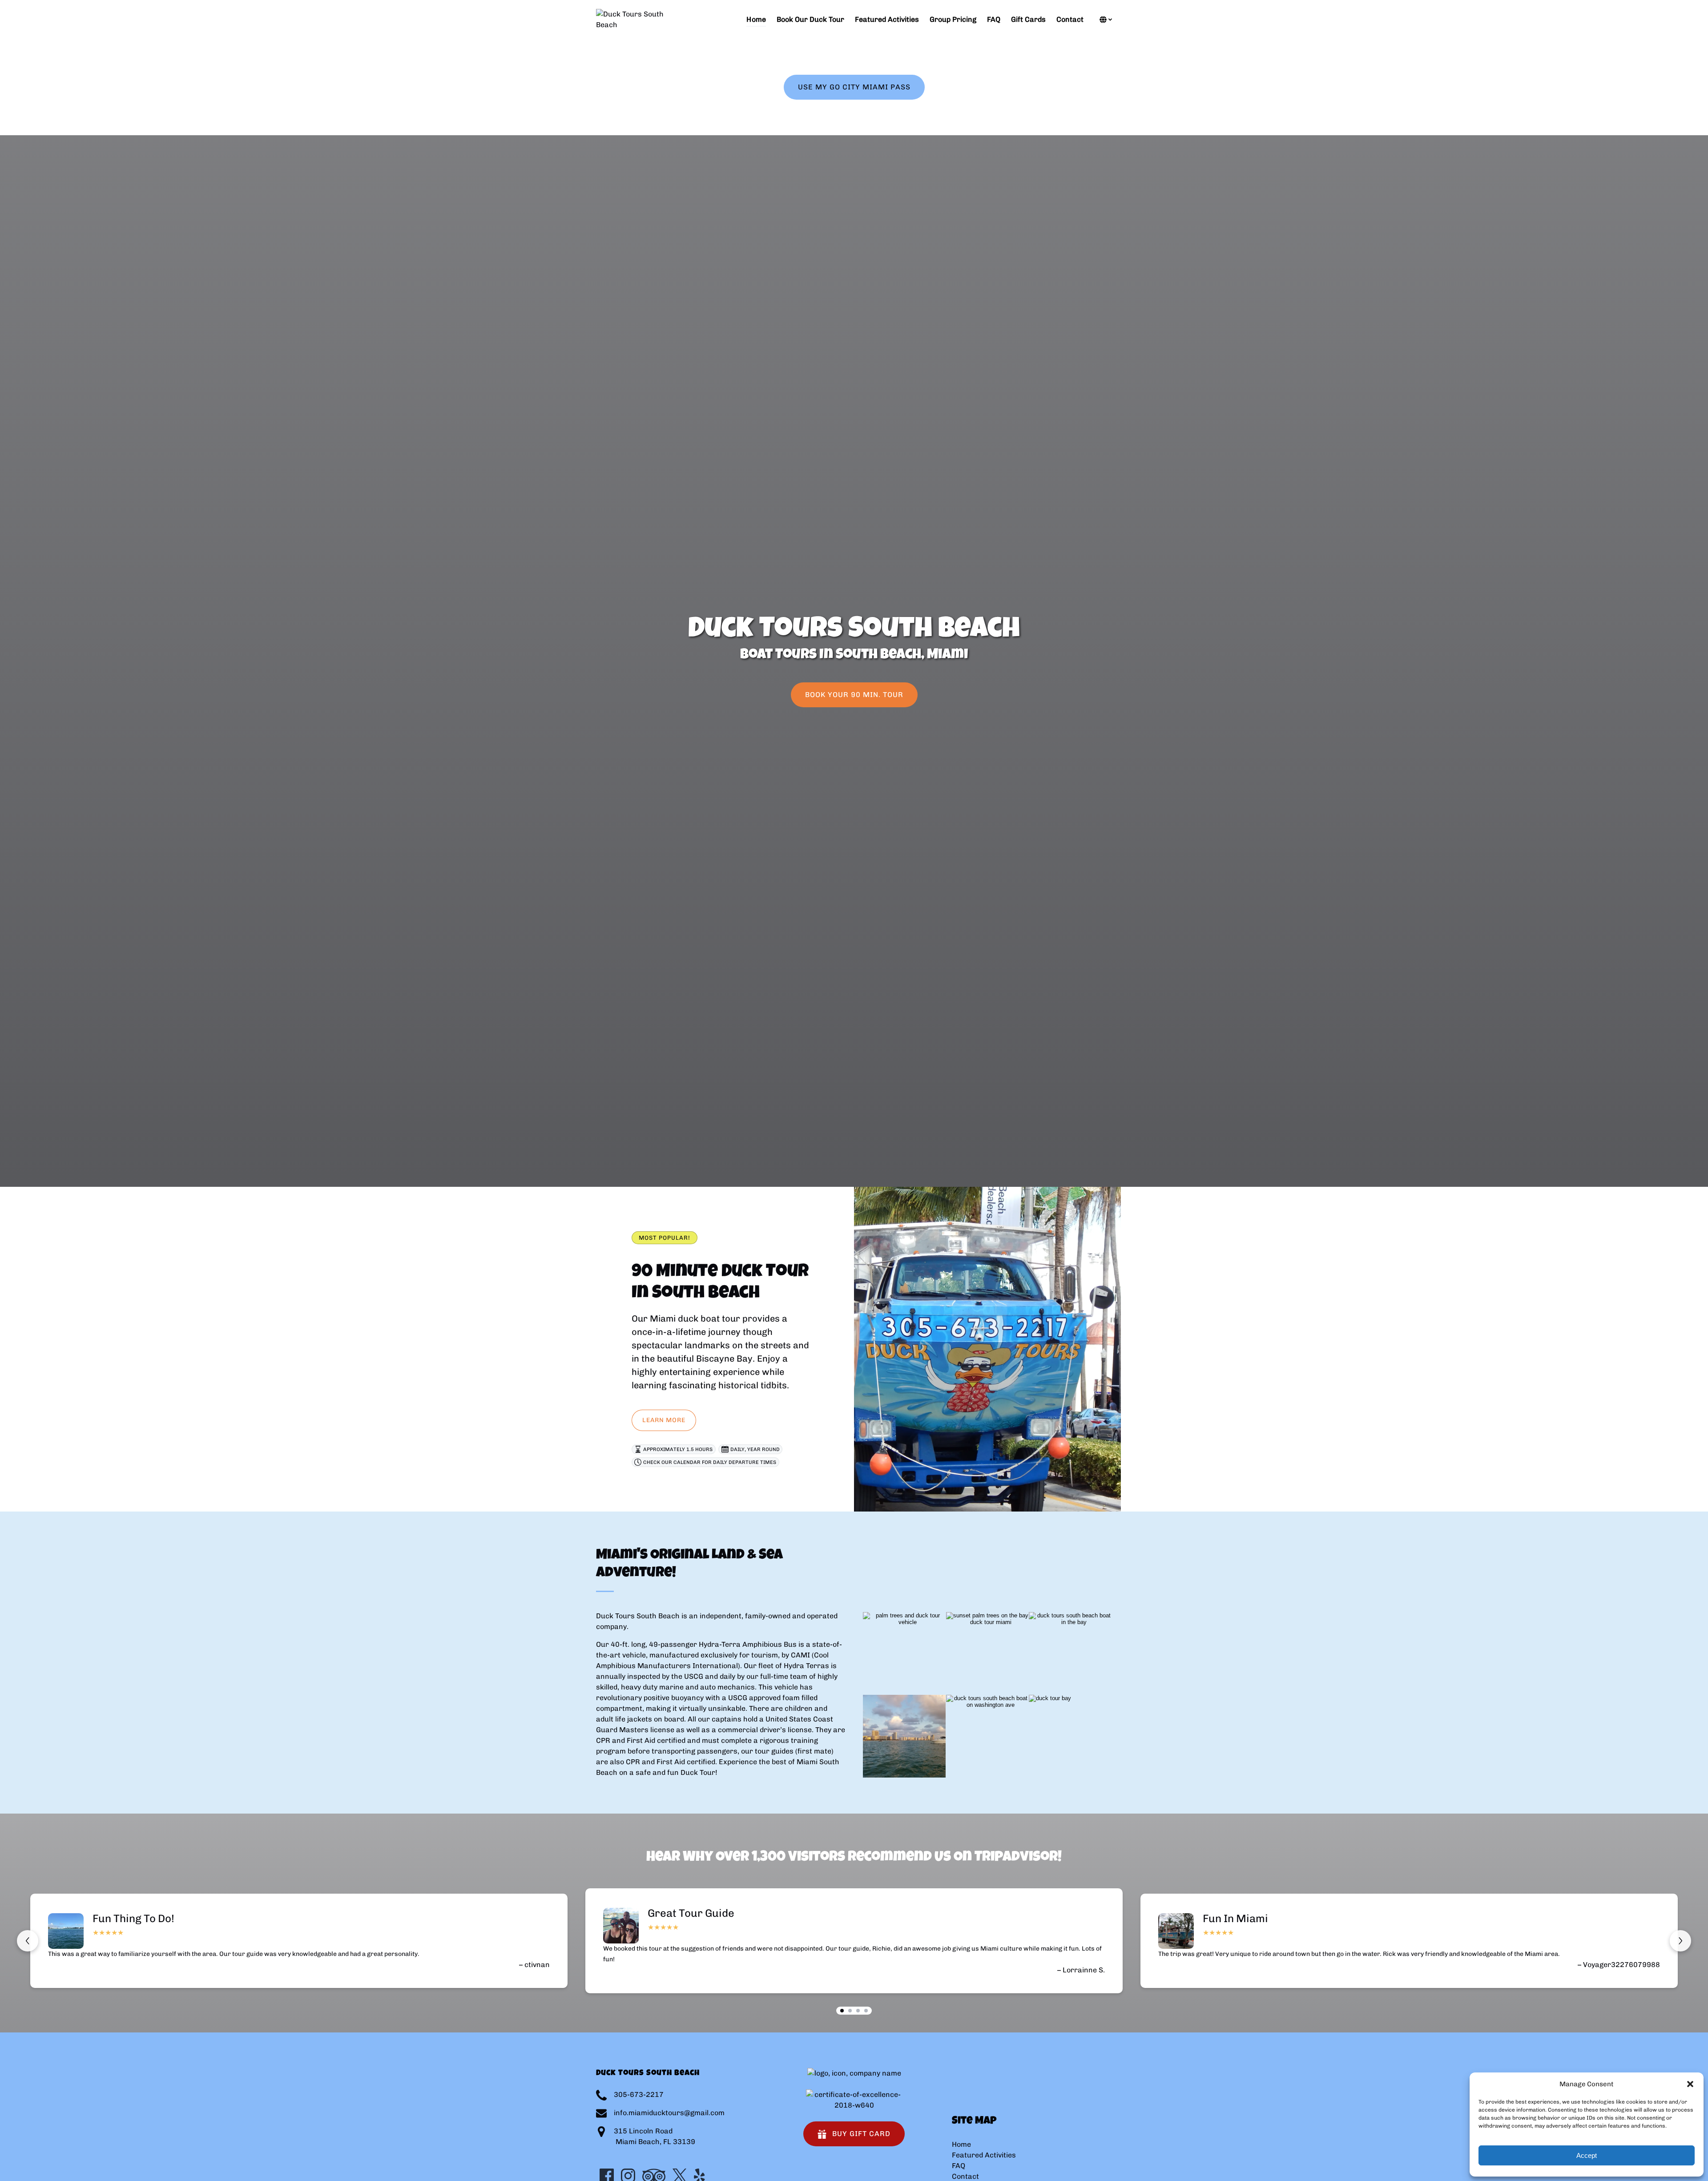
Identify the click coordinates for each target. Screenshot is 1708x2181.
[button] (1690, 2084)
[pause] (848, 1172)
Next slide (1680, 1941)
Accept (1587, 2155)
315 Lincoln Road (643, 2131)
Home (756, 19)
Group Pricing (953, 19)
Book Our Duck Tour (810, 19)
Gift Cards (1028, 19)
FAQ (994, 19)
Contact (1070, 19)
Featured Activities (887, 19)
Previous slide (28, 1941)
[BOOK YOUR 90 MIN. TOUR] (854, 670)
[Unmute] (860, 1172)
